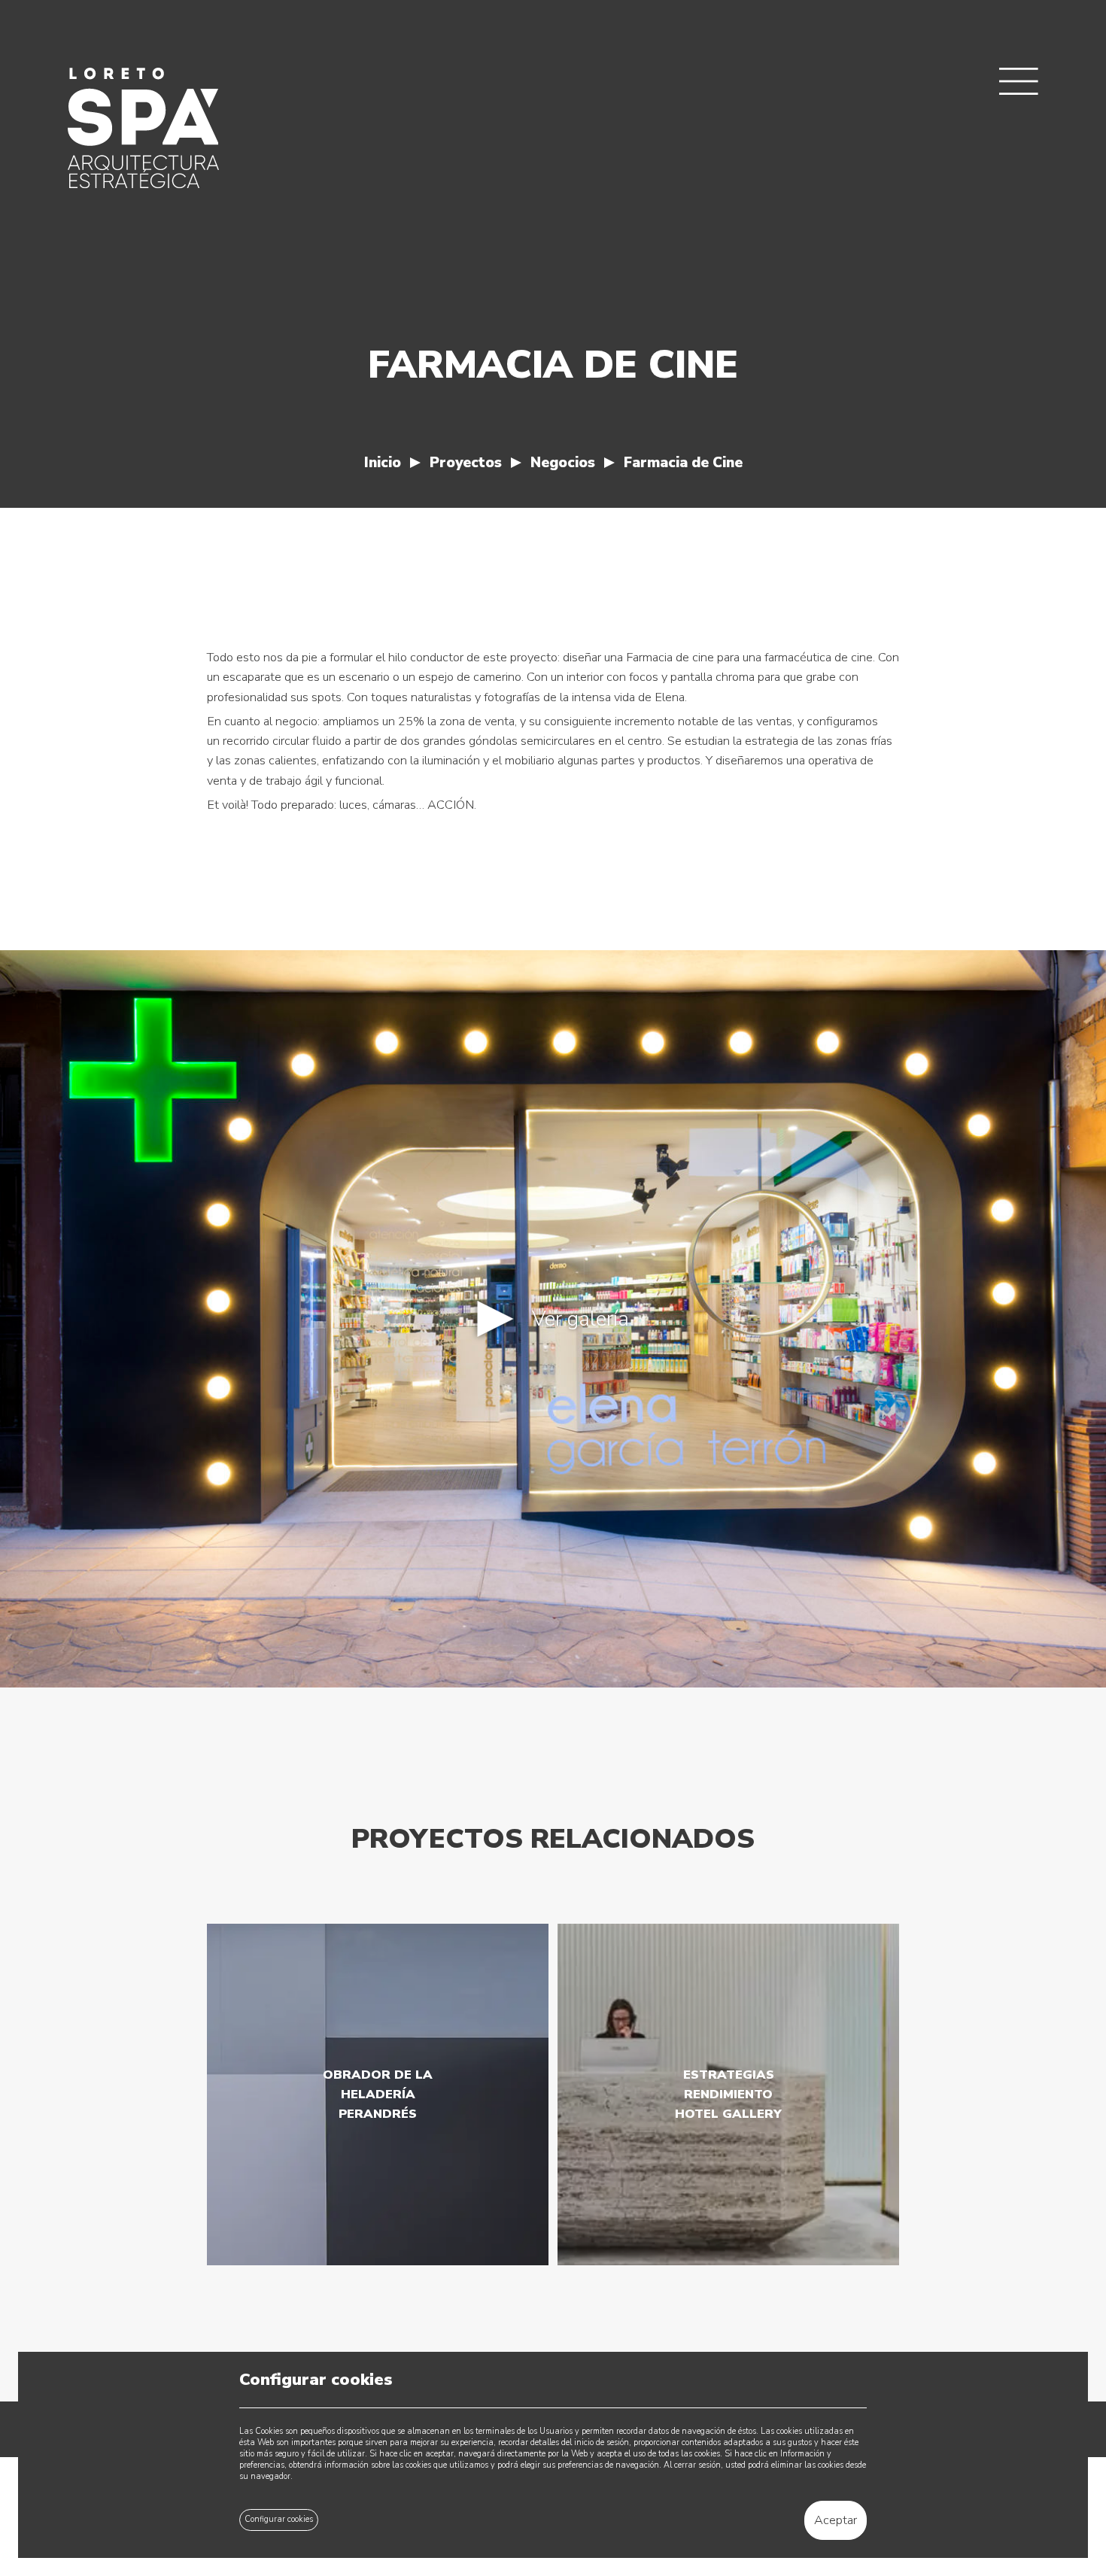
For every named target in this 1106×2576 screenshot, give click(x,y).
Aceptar (836, 2520)
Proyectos (466, 463)
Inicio (383, 463)
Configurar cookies (279, 2519)
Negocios (563, 463)
